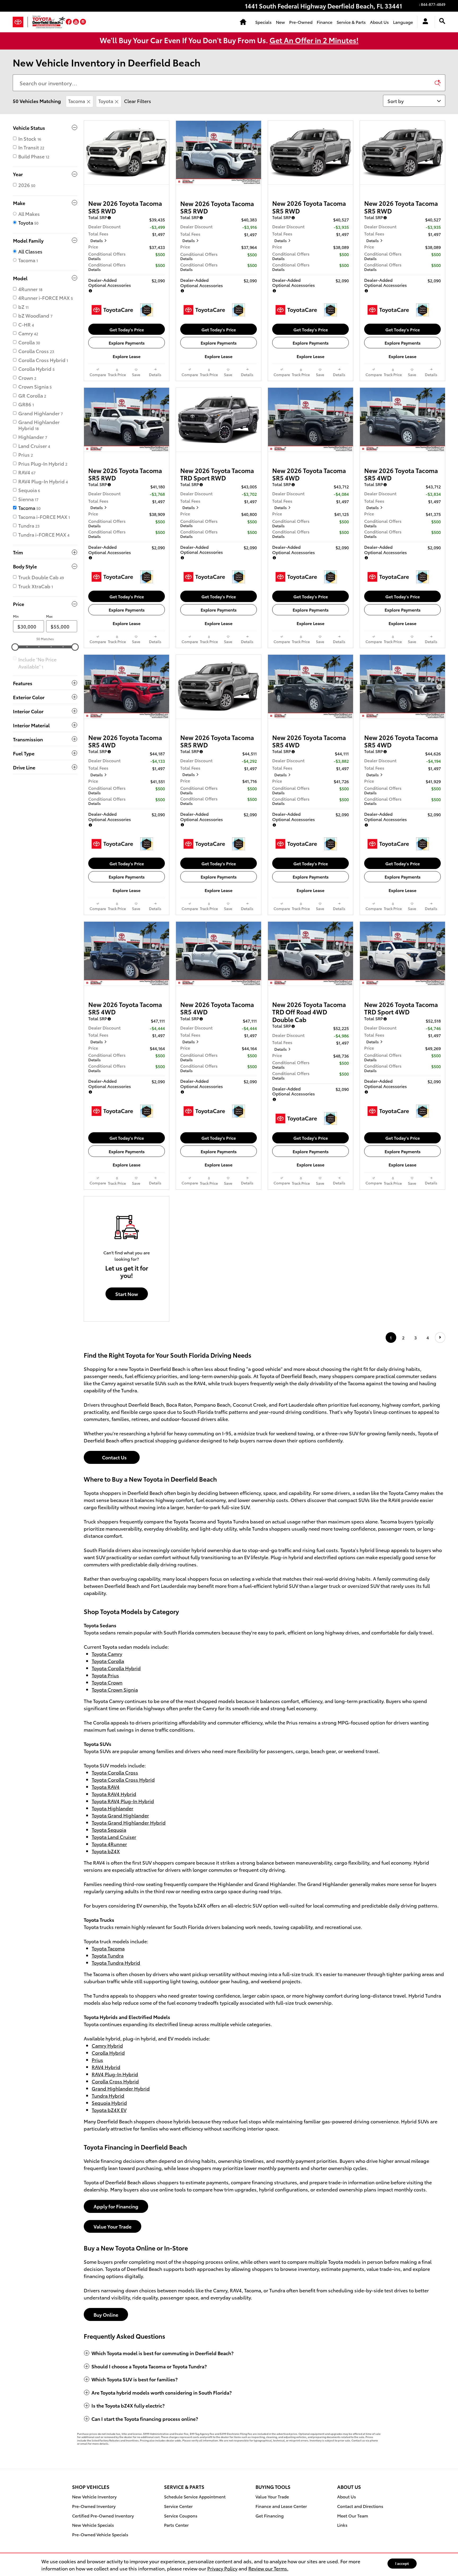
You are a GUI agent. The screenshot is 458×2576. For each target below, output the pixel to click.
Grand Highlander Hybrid (121, 2088)
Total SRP (98, 217)
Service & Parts (351, 22)
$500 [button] (160, 254)
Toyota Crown (107, 1682)
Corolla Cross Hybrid (115, 2081)
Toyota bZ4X (106, 1851)
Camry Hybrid (107, 2045)
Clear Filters (138, 101)
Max (49, 616)
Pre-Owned (301, 22)
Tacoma (77, 101)
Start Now (127, 1294)
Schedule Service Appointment (195, 2496)
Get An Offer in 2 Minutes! (314, 40)
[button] (69, 22)
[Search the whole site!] (442, 21)
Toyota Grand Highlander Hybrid (129, 1822)
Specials (263, 22)
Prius (97, 2060)
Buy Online (106, 2314)
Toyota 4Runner (109, 1844)
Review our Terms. (268, 2568)
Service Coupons (181, 2515)
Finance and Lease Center (281, 2506)
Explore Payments (127, 343)
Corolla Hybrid (108, 2053)
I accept (402, 2563)
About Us (379, 22)
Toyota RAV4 (106, 1787)
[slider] (15, 647)
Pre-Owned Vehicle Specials (100, 2534)
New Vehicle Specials (93, 2525)
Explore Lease (127, 356)
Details (97, 241)
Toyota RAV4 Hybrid (114, 1794)
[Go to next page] (440, 1337)
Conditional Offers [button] (107, 256)
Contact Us (112, 1457)
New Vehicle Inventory (94, 2496)
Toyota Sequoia (109, 1830)
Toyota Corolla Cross (115, 1772)
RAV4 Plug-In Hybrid (115, 2074)
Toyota (106, 101)
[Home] (20, 22)
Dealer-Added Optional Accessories (110, 282)
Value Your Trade (113, 2226)
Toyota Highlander (113, 1808)
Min (16, 616)
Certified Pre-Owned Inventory (103, 2515)
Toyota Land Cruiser (114, 1837)
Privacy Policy (222, 2568)
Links (342, 2525)
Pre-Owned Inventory (94, 2506)
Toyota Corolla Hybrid (116, 1668)
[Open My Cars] (424, 22)
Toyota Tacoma (108, 1948)
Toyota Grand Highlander (120, 1815)
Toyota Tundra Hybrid (116, 1962)
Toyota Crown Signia (115, 1689)
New (280, 22)
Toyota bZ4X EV (109, 2110)
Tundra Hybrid (108, 2095)
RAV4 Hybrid (106, 2067)
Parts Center (176, 2525)
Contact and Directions (360, 2506)
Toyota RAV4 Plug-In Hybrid (123, 1801)
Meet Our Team (353, 2515)
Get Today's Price (127, 329)
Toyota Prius (105, 1675)
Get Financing (270, 2515)
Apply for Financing (116, 2206)
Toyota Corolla (108, 1661)
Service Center (178, 2506)
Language (403, 22)
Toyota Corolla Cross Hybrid (123, 1779)
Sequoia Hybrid (109, 2103)
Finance (325, 22)
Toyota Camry (107, 1654)
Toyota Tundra (108, 1955)
